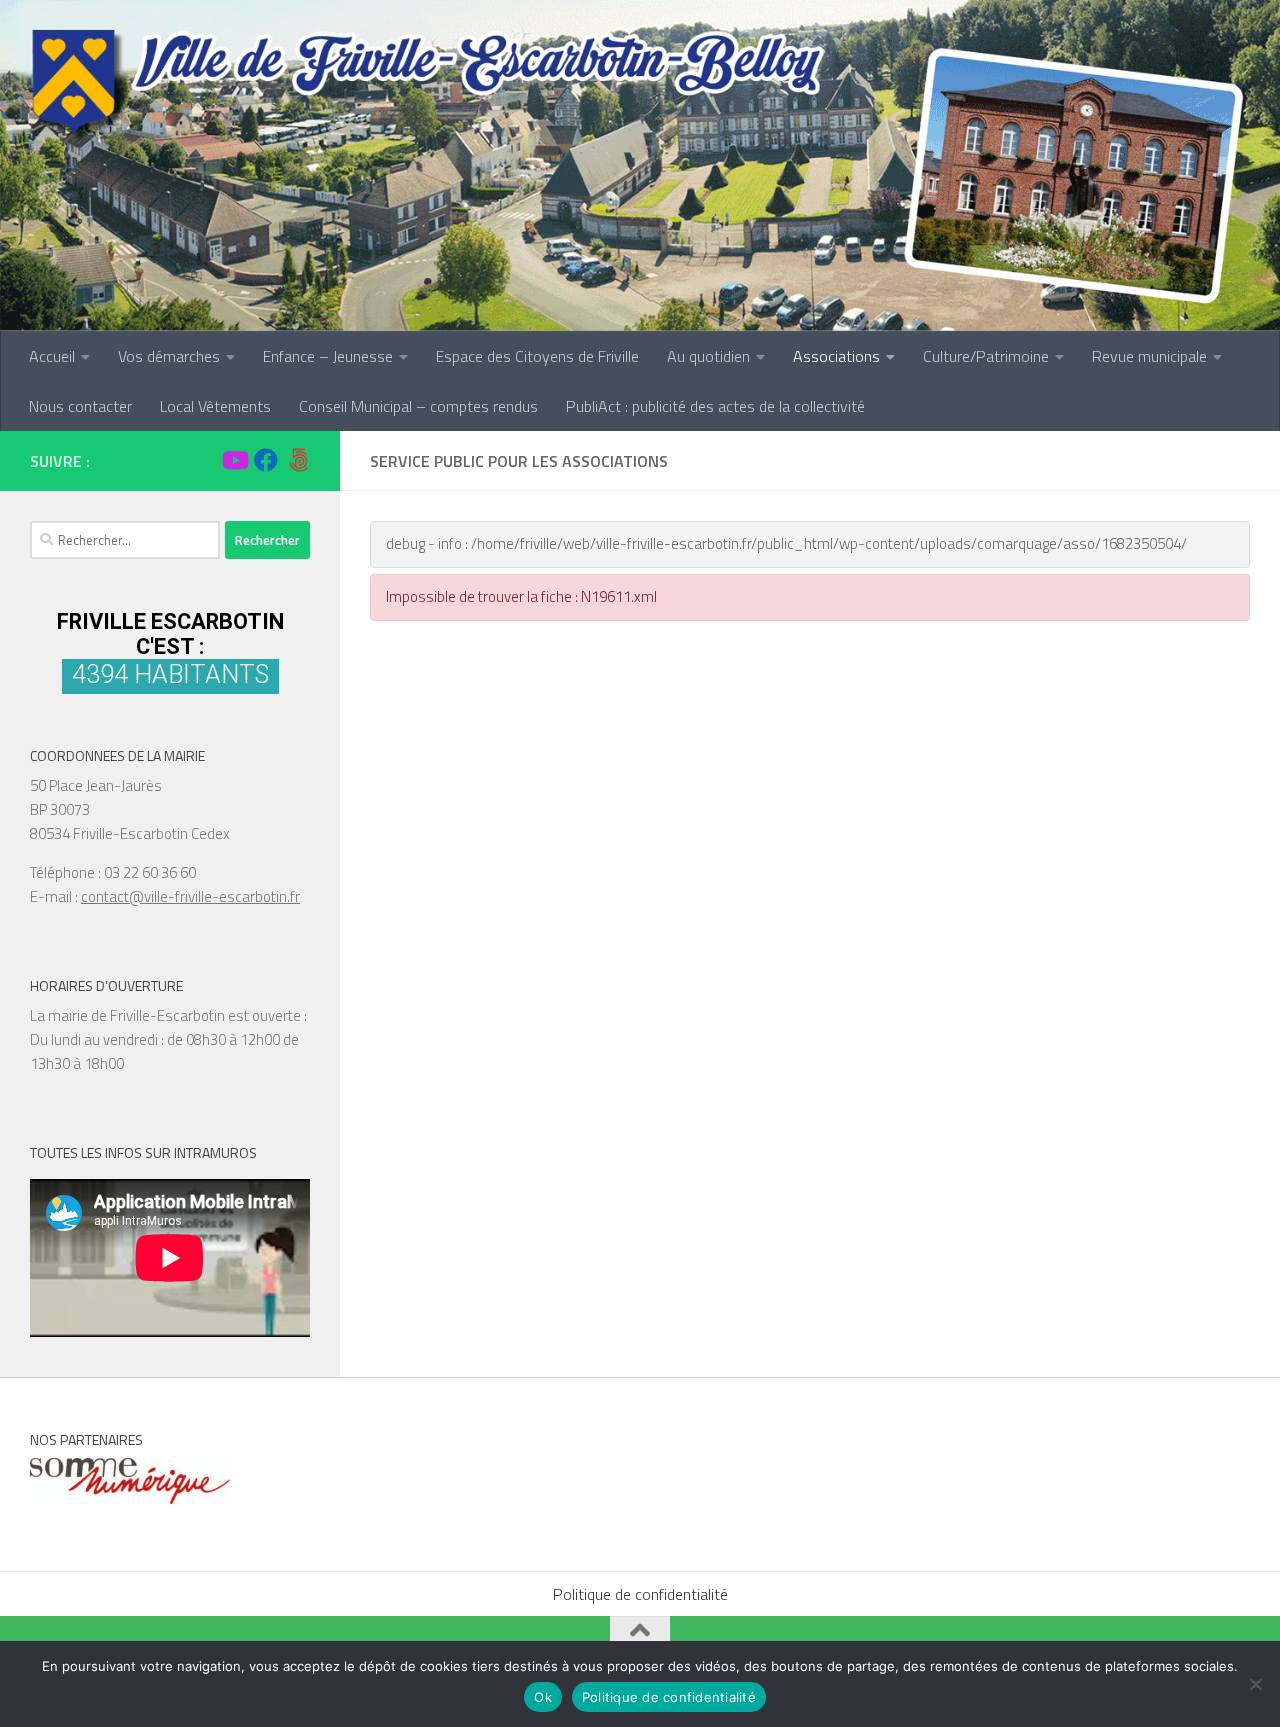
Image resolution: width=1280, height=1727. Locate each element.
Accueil (52, 356)
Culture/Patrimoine (986, 356)
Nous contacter (80, 406)
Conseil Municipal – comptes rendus (418, 406)
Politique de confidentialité (640, 1594)
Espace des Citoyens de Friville (537, 356)
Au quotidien (708, 356)
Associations (836, 356)
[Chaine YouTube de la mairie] (234, 460)
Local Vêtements (215, 406)
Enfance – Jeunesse (328, 356)
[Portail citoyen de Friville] (298, 460)
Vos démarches (169, 356)
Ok (543, 1697)
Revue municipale (1149, 356)
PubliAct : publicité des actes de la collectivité (715, 406)
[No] (1255, 1684)
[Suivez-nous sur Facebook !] (266, 460)
